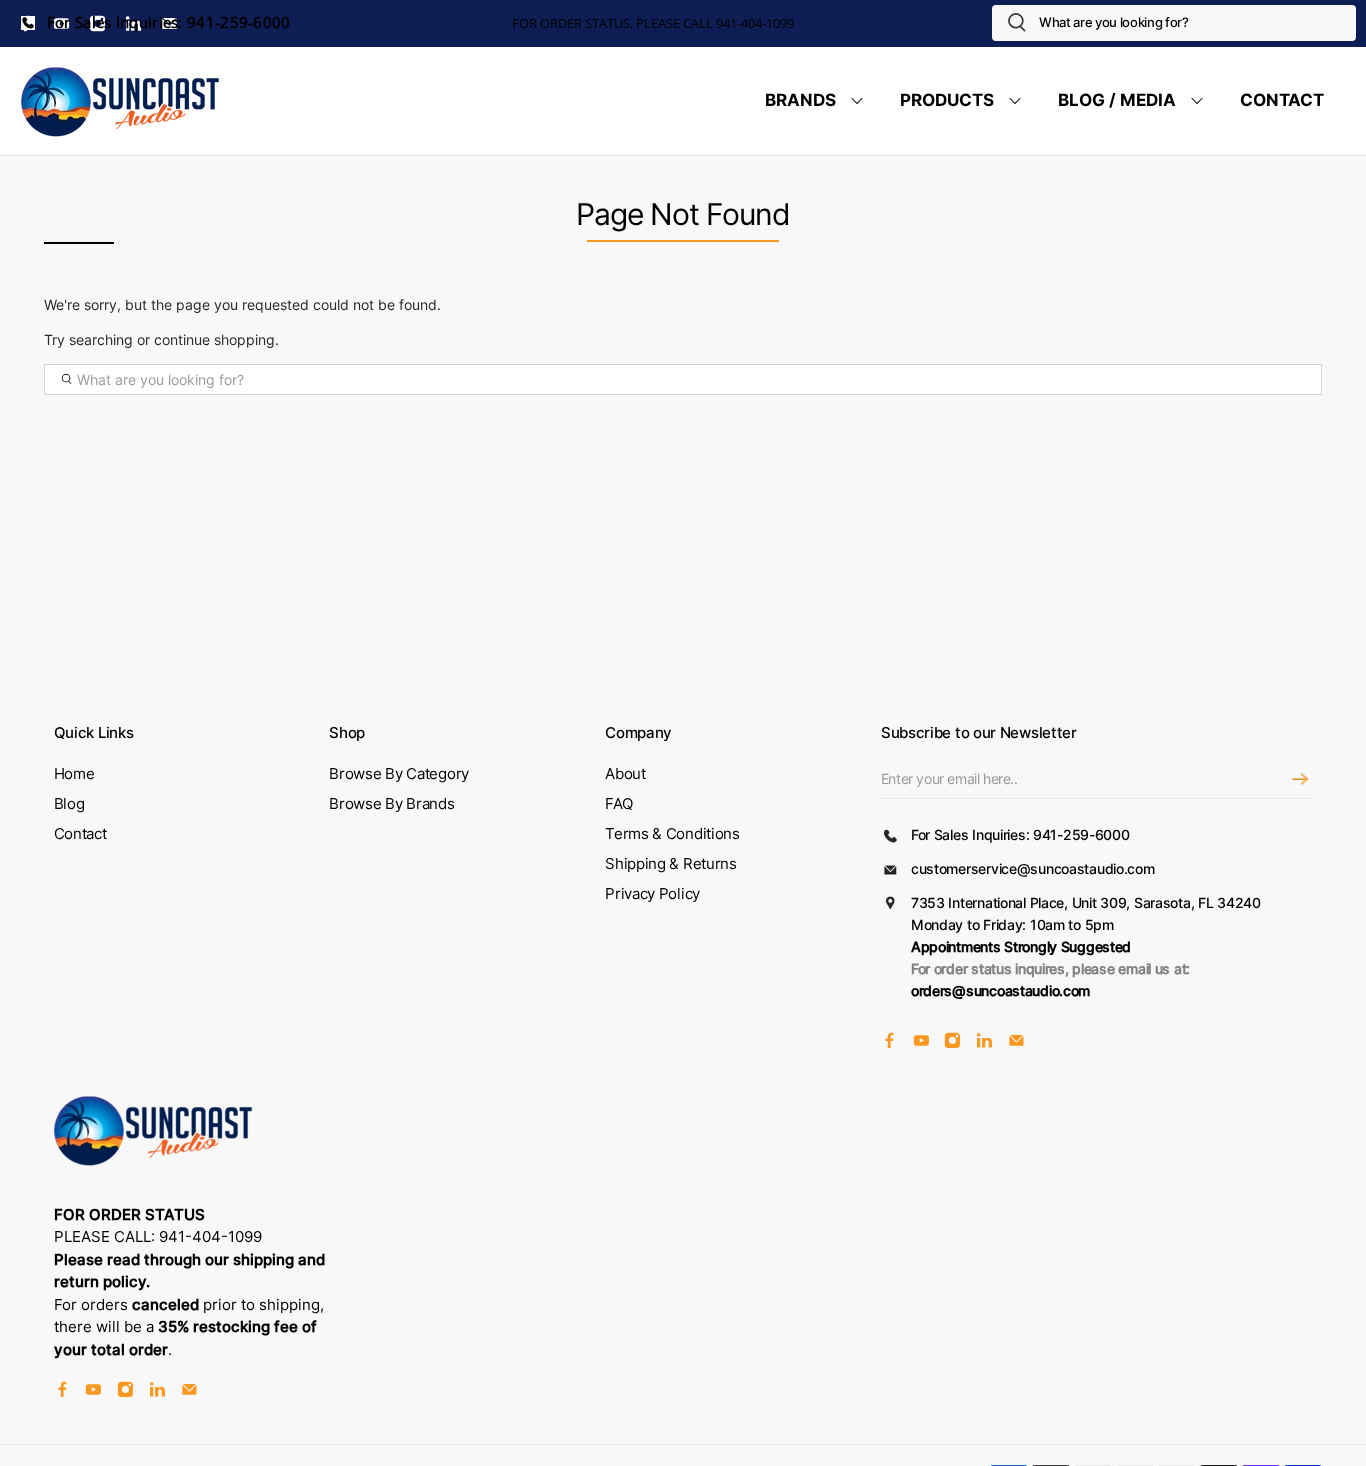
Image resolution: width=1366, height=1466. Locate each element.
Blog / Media (1117, 100)
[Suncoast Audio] (121, 101)
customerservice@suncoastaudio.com (1033, 868)
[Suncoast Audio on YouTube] (921, 1043)
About (625, 773)
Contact (1282, 100)
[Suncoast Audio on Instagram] (952, 1043)
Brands (800, 100)
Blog (69, 803)
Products (947, 100)
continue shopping (214, 339)
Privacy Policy (652, 893)
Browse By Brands (391, 803)
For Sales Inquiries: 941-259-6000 (167, 22)
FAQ (618, 803)
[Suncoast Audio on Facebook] (889, 1043)
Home (74, 773)
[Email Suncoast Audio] (1016, 1043)
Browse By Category (399, 773)
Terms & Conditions (672, 833)
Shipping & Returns (671, 863)
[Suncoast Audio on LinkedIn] (984, 1043)
